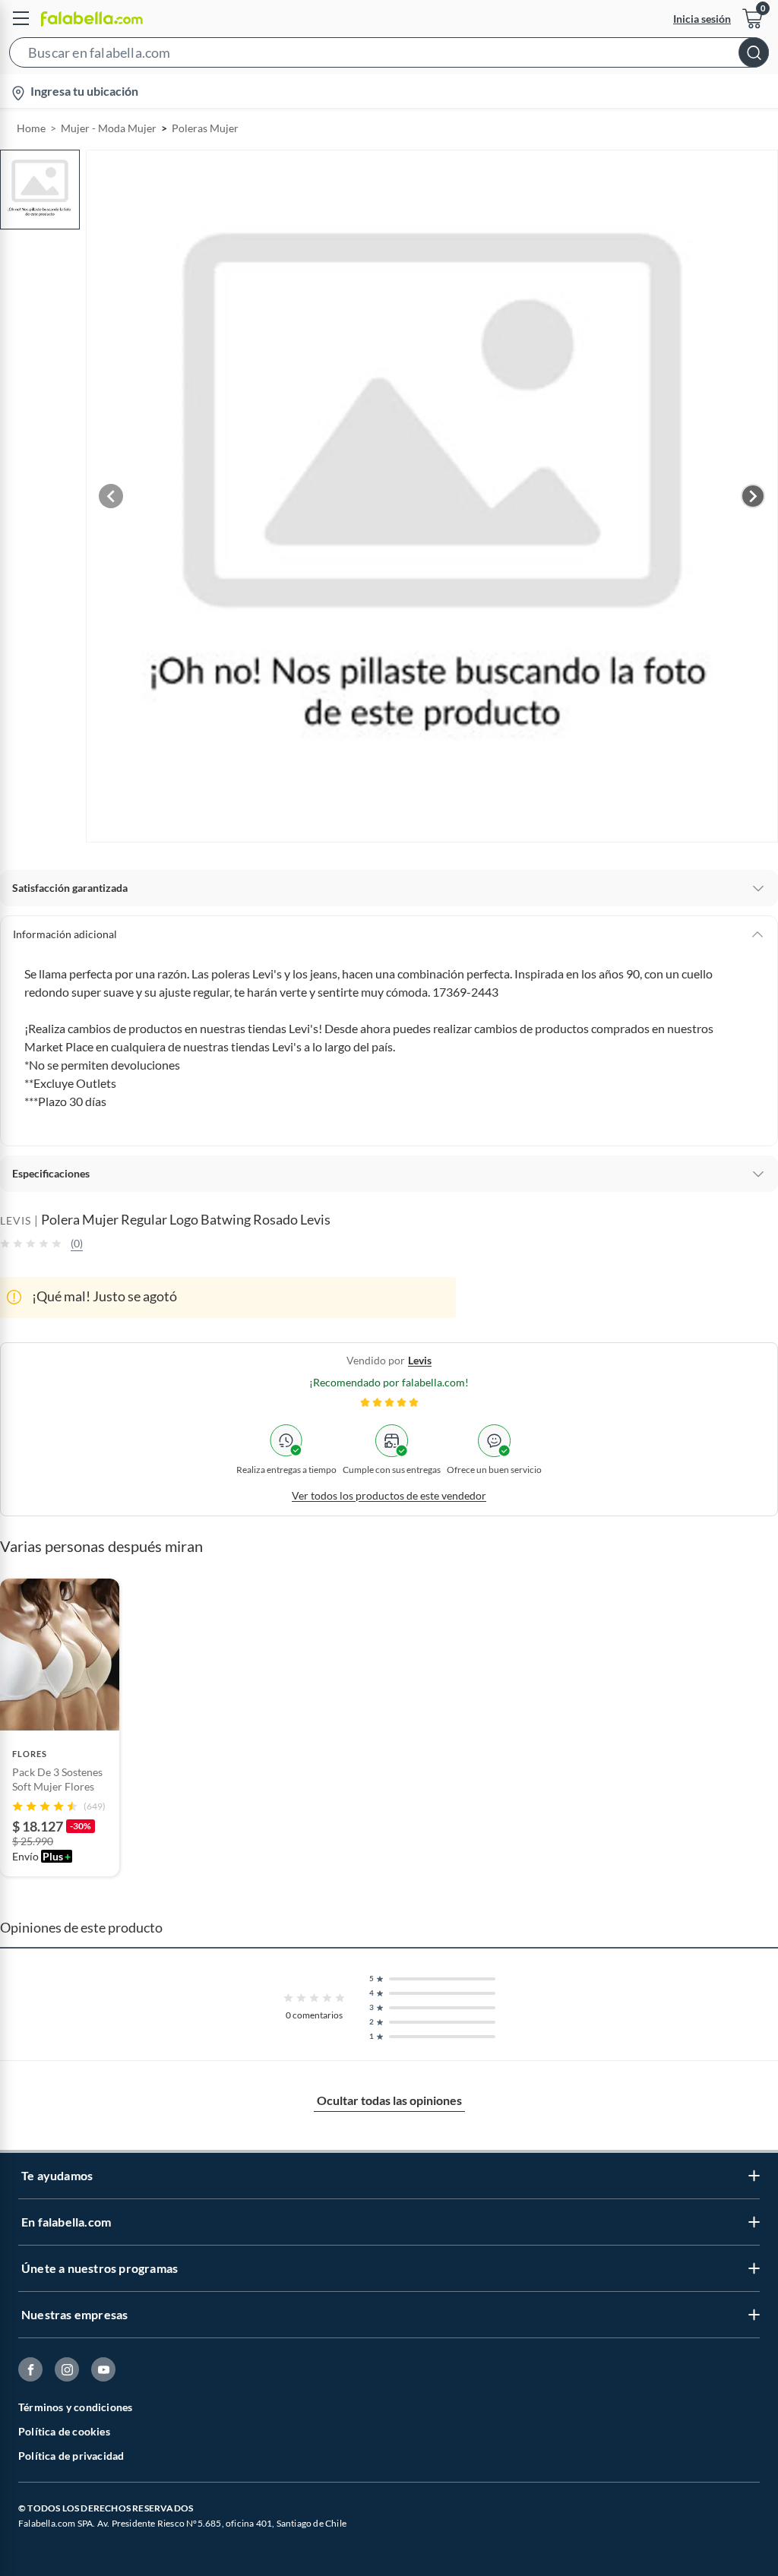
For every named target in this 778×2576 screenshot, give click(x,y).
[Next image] (753, 496)
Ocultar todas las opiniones (389, 2100)
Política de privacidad (71, 2456)
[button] (389, 55)
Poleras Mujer (205, 128)
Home (31, 128)
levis (420, 1360)
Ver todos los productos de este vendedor (389, 1495)
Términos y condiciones (75, 2407)
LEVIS (16, 1220)
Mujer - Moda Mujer (109, 128)
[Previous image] (111, 496)
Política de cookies (64, 2431)
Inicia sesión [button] (702, 19)
